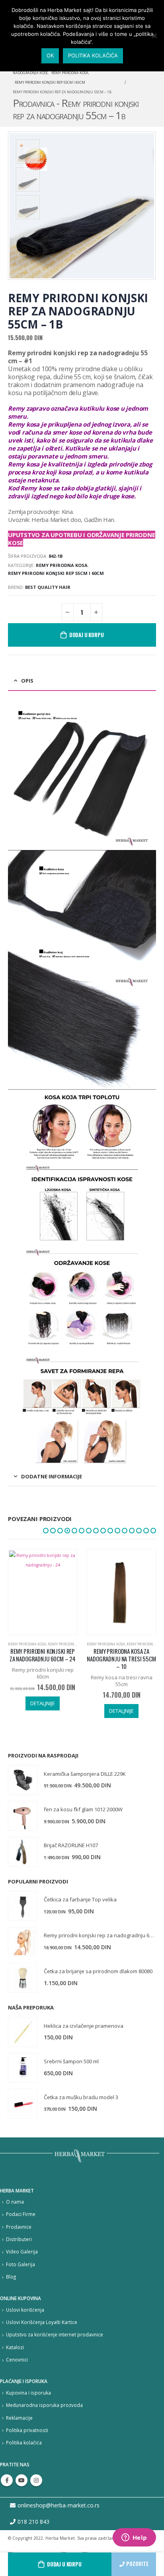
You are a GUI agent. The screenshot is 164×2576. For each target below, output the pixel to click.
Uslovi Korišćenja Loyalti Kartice (42, 2322)
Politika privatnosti (27, 2430)
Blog (11, 2277)
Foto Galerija (20, 2264)
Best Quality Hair (48, 587)
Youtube (21, 2480)
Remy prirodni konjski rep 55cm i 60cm (56, 573)
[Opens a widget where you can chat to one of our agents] (134, 2538)
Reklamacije (19, 2418)
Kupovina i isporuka (28, 2393)
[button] (46, 1531)
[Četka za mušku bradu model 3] (23, 2104)
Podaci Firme (21, 2214)
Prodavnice (19, 2227)
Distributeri (19, 2239)
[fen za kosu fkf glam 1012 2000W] (23, 1816)
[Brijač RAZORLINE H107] (23, 1852)
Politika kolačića (24, 2442)
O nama (15, 2202)
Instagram (36, 2480)
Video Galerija (22, 2251)
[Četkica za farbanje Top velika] (23, 1906)
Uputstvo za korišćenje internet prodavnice (55, 2334)
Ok (50, 55)
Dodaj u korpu (64, 2564)
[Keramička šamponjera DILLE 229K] (23, 1780)
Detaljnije (43, 1711)
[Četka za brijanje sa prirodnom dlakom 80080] (23, 1978)
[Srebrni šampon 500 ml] (23, 2068)
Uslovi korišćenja (25, 2310)
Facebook (7, 2480)
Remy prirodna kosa (62, 565)
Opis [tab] (27, 681)
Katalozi (15, 2347)
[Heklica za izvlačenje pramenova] (23, 2032)
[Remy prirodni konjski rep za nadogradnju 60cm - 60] (23, 1942)
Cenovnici (17, 2360)
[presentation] (146, 206)
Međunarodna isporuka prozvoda (44, 2405)
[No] (154, 35)
